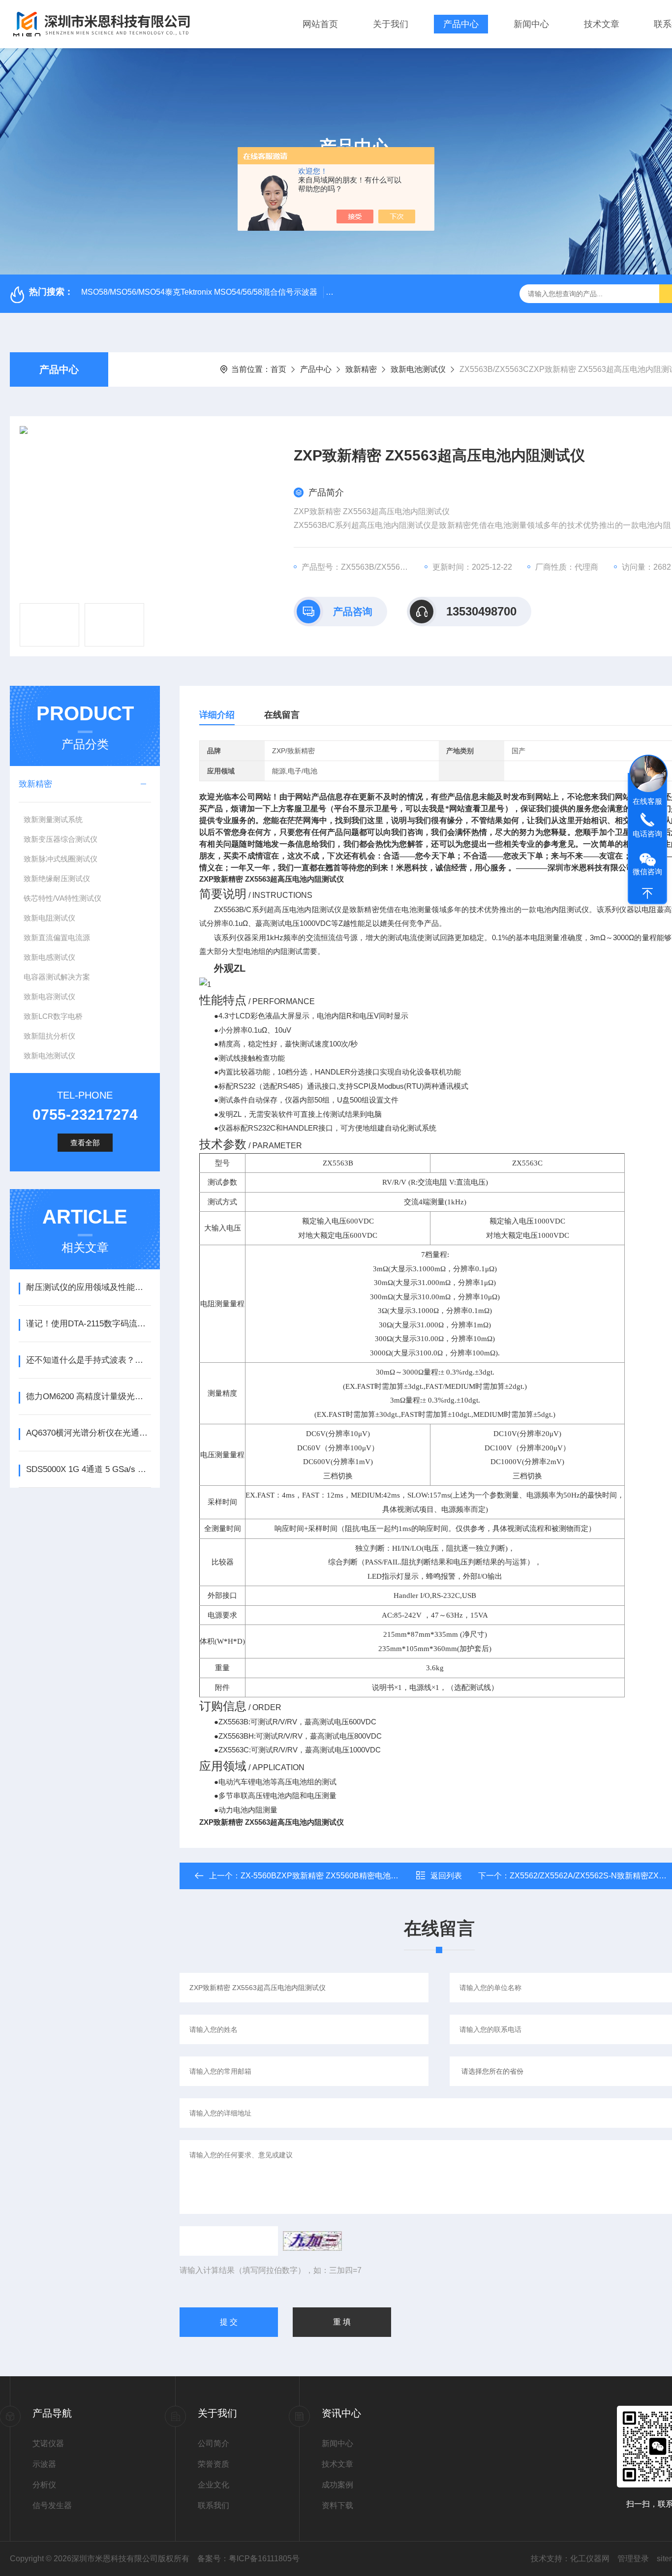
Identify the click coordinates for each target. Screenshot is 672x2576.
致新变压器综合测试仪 (61, 839)
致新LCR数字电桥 (53, 1016)
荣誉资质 (214, 2464)
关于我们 (391, 24)
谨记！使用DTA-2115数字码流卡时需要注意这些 (88, 1324)
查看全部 (85, 1143)
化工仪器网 (590, 2559)
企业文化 (214, 2485)
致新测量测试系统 (53, 819)
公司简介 (214, 2443)
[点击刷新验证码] (312, 2241)
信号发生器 (52, 2505)
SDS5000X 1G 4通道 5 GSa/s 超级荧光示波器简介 (88, 1469)
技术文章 (602, 24)
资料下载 (337, 2505)
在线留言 (282, 715)
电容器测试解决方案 (57, 977)
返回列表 (446, 1876)
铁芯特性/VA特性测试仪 (62, 898)
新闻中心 (531, 24)
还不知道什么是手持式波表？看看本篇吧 (88, 1360)
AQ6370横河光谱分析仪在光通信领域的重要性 (88, 1433)
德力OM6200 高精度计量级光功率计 (88, 1396)
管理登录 (633, 2559)
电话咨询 (647, 833)
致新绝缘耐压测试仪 (57, 878)
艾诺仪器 (48, 2443)
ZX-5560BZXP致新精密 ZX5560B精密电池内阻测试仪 (335, 1876)
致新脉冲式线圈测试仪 (61, 859)
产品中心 (461, 24)
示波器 (44, 2464)
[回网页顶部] (647, 893)
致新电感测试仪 (49, 957)
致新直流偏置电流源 (57, 937)
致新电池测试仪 (418, 369)
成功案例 (337, 2485)
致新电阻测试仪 (49, 918)
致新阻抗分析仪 (49, 1036)
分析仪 (44, 2485)
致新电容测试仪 (49, 997)
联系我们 (214, 2505)
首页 (278, 369)
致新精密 (361, 369)
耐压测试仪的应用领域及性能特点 (88, 1287)
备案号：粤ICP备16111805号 (248, 2559)
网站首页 (320, 24)
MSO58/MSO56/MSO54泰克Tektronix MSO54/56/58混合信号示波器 (199, 292)
